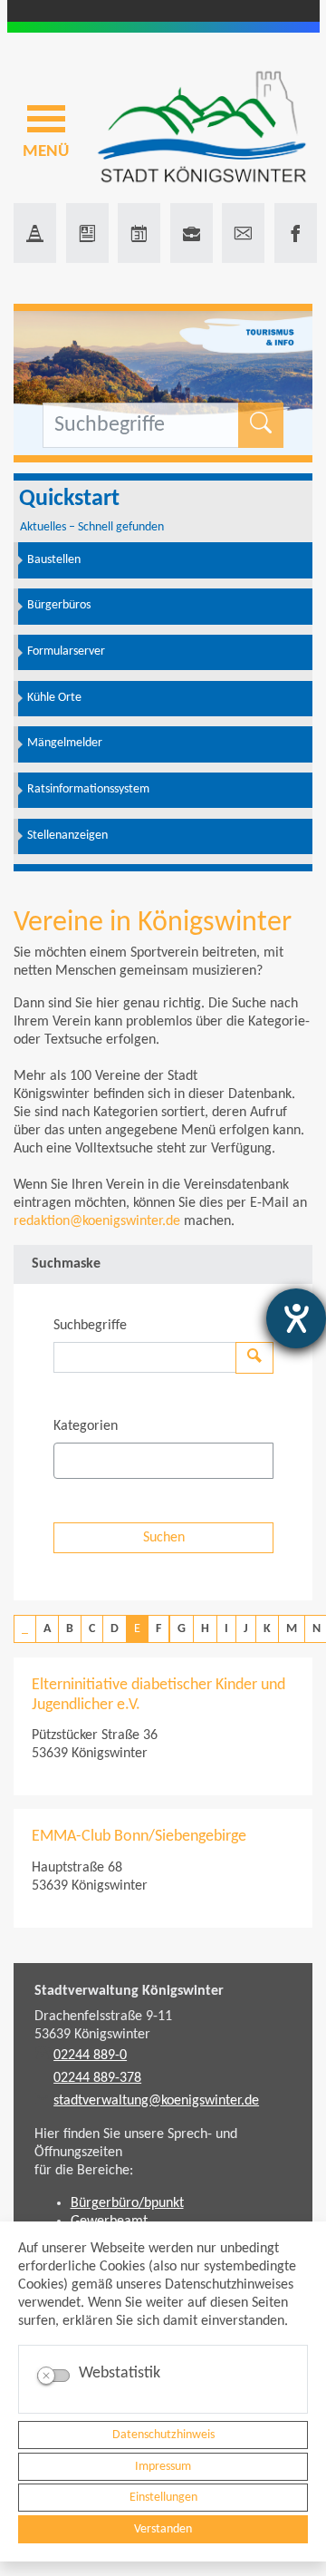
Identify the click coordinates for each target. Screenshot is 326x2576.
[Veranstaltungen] (139, 233)
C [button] (92, 1629)
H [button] (205, 1629)
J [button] (246, 1629)
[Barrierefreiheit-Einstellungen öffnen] (296, 1318)
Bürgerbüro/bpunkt (127, 2203)
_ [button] (25, 1629)
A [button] (47, 1629)
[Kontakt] (243, 233)
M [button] (292, 1629)
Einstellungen (163, 2498)
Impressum (163, 2467)
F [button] (158, 1629)
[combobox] (163, 1461)
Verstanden (163, 2529)
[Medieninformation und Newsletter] (87, 233)
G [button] (182, 1629)
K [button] (267, 1629)
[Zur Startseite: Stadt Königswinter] (202, 128)
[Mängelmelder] (35, 233)
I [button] (226, 1629)
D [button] (115, 1629)
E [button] (137, 1629)
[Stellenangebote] (192, 233)
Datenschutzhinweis (163, 2435)
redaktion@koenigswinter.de (97, 1221)
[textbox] (91, 1461)
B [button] (70, 1629)
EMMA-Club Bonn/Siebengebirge (139, 1837)
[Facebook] (296, 233)
